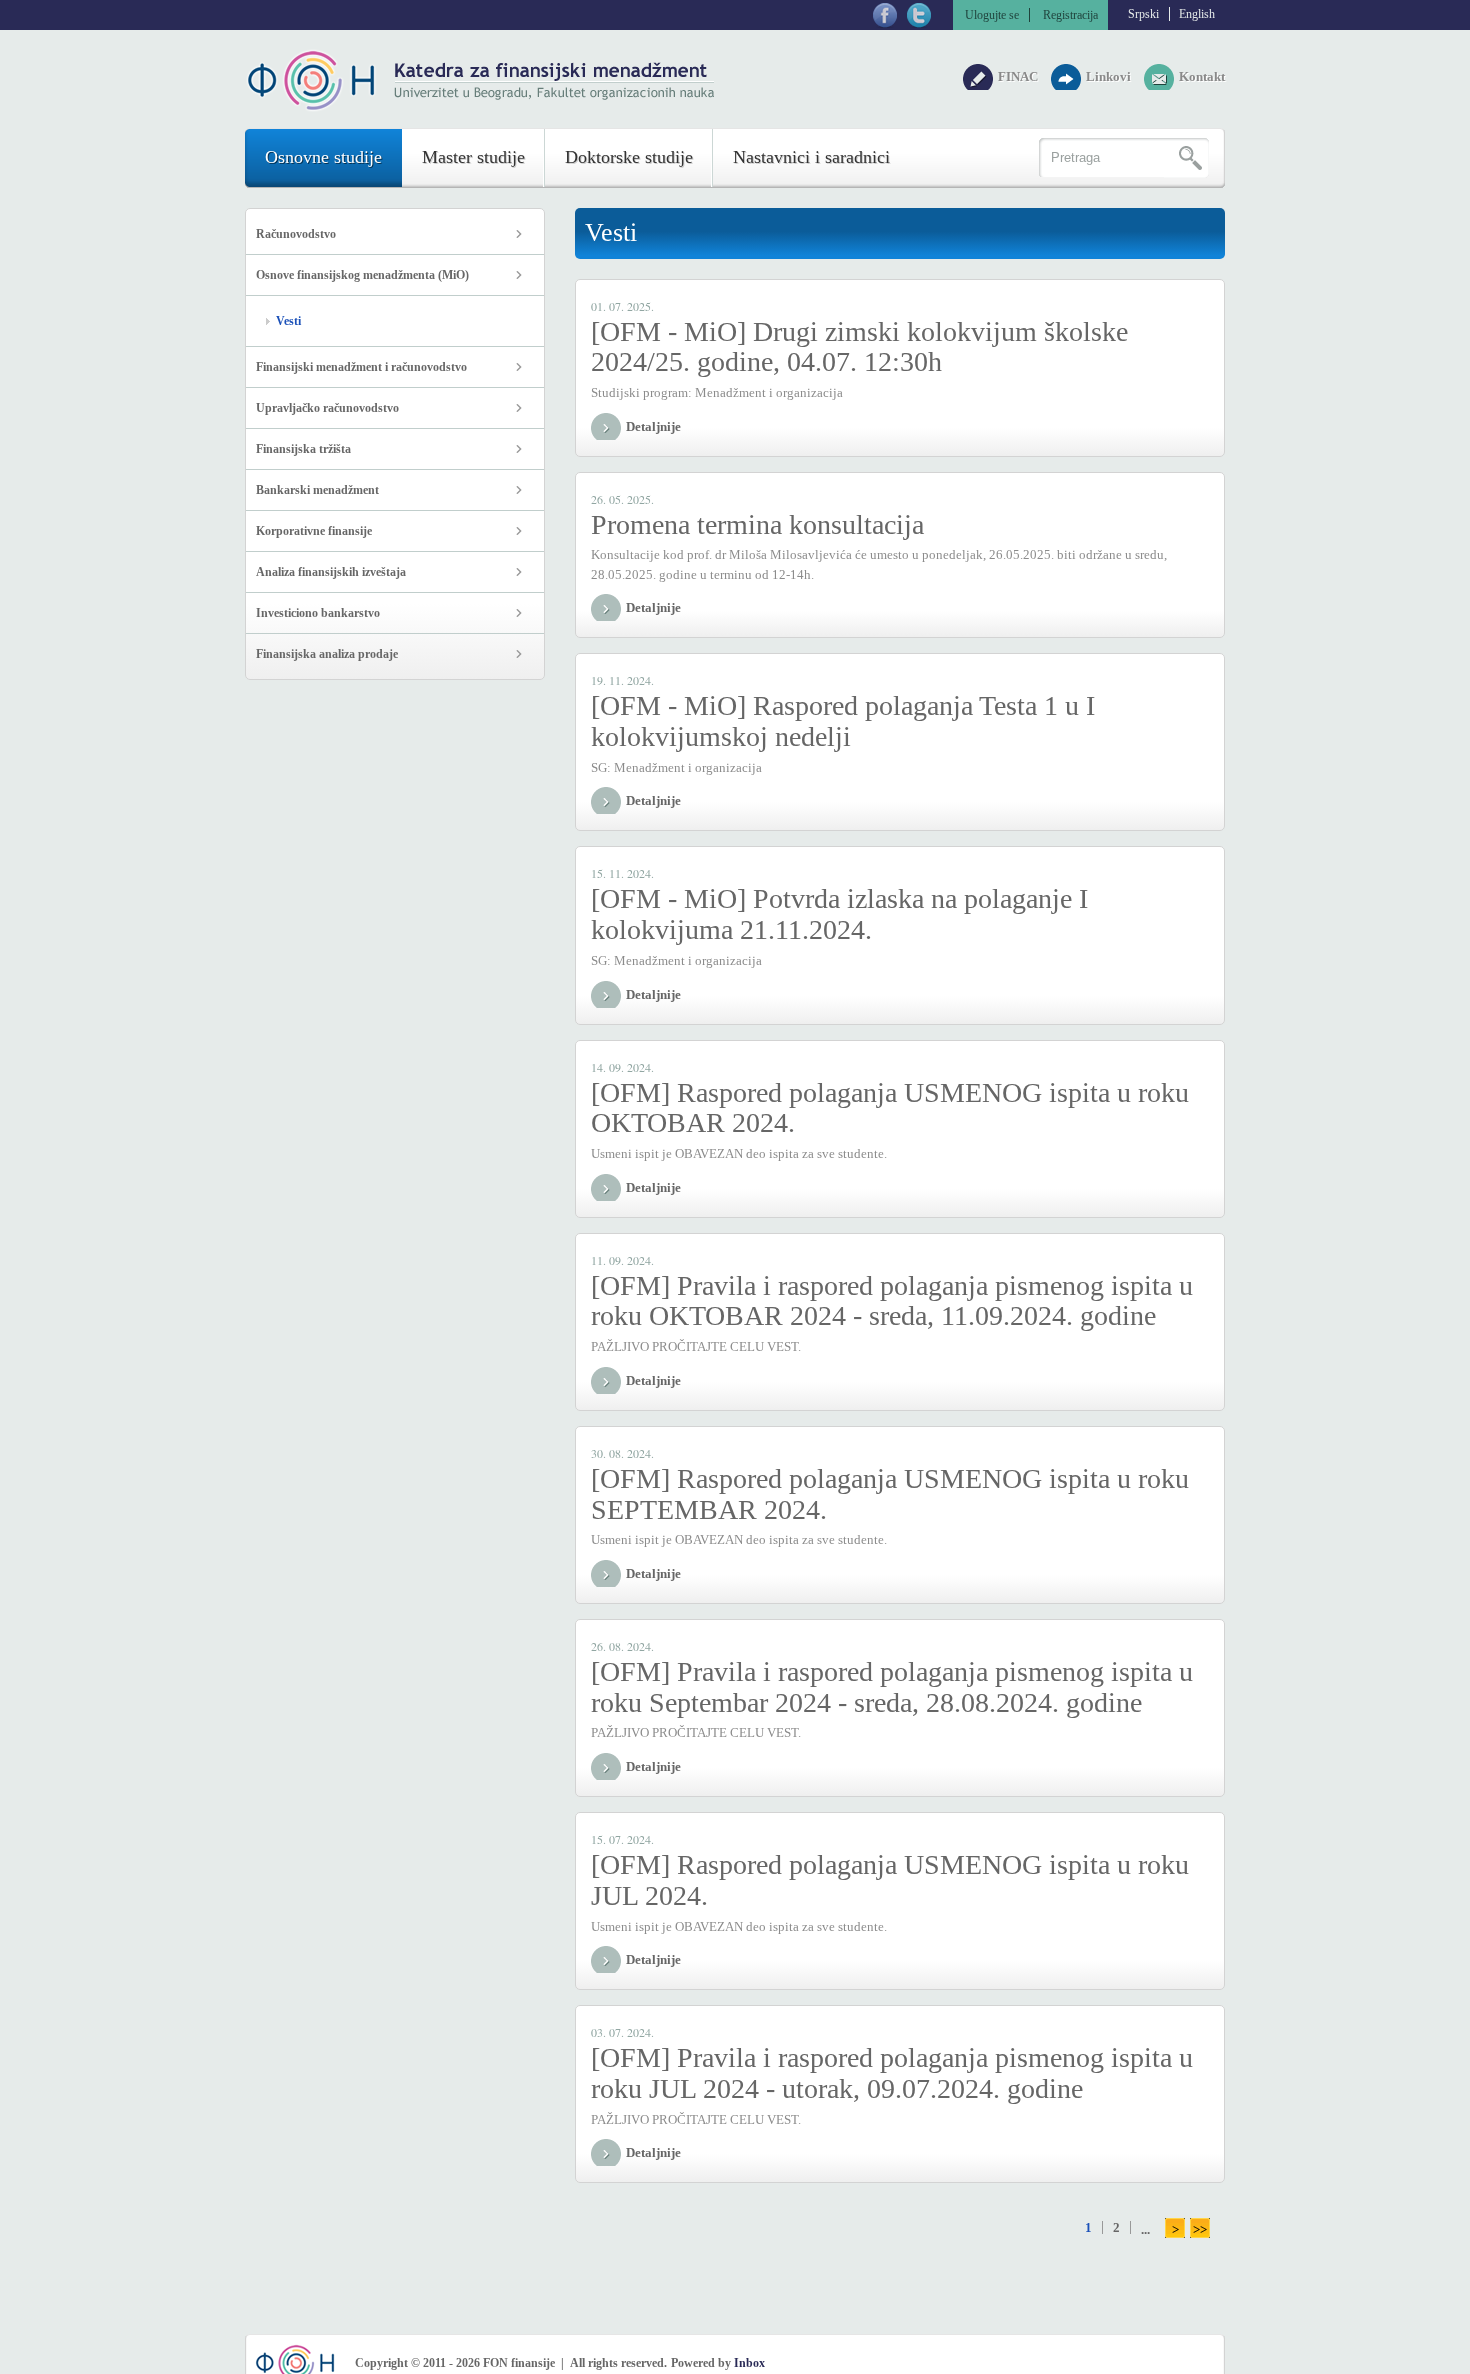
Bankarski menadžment (317, 490)
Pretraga (1186, 158)
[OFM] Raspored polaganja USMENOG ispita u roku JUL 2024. (890, 1880)
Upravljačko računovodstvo (327, 408)
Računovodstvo (296, 234)
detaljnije (653, 426)
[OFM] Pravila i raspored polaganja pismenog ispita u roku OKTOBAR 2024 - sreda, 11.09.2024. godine (892, 1301)
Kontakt (1202, 76)
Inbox (749, 2363)
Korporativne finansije (314, 531)
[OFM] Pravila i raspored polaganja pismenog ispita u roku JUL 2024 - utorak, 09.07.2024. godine (892, 2073)
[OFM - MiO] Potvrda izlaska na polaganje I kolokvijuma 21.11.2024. (839, 914)
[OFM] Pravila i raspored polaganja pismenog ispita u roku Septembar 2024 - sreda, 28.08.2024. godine (892, 1687)
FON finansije (482, 80)
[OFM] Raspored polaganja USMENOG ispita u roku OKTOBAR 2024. (890, 1108)
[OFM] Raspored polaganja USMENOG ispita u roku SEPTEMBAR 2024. (890, 1494)
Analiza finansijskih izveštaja (331, 572)
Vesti (288, 321)
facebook (885, 15)
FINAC (1019, 76)
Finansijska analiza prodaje (327, 654)
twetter (919, 15)
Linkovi (1110, 76)
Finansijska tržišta (303, 449)
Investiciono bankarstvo (318, 613)
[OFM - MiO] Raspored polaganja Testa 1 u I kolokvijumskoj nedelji (843, 721)
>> (1200, 2229)
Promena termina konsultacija (757, 524)
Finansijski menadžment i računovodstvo (361, 367)
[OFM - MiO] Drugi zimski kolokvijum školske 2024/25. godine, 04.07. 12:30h (859, 347)
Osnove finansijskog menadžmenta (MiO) (362, 275)
